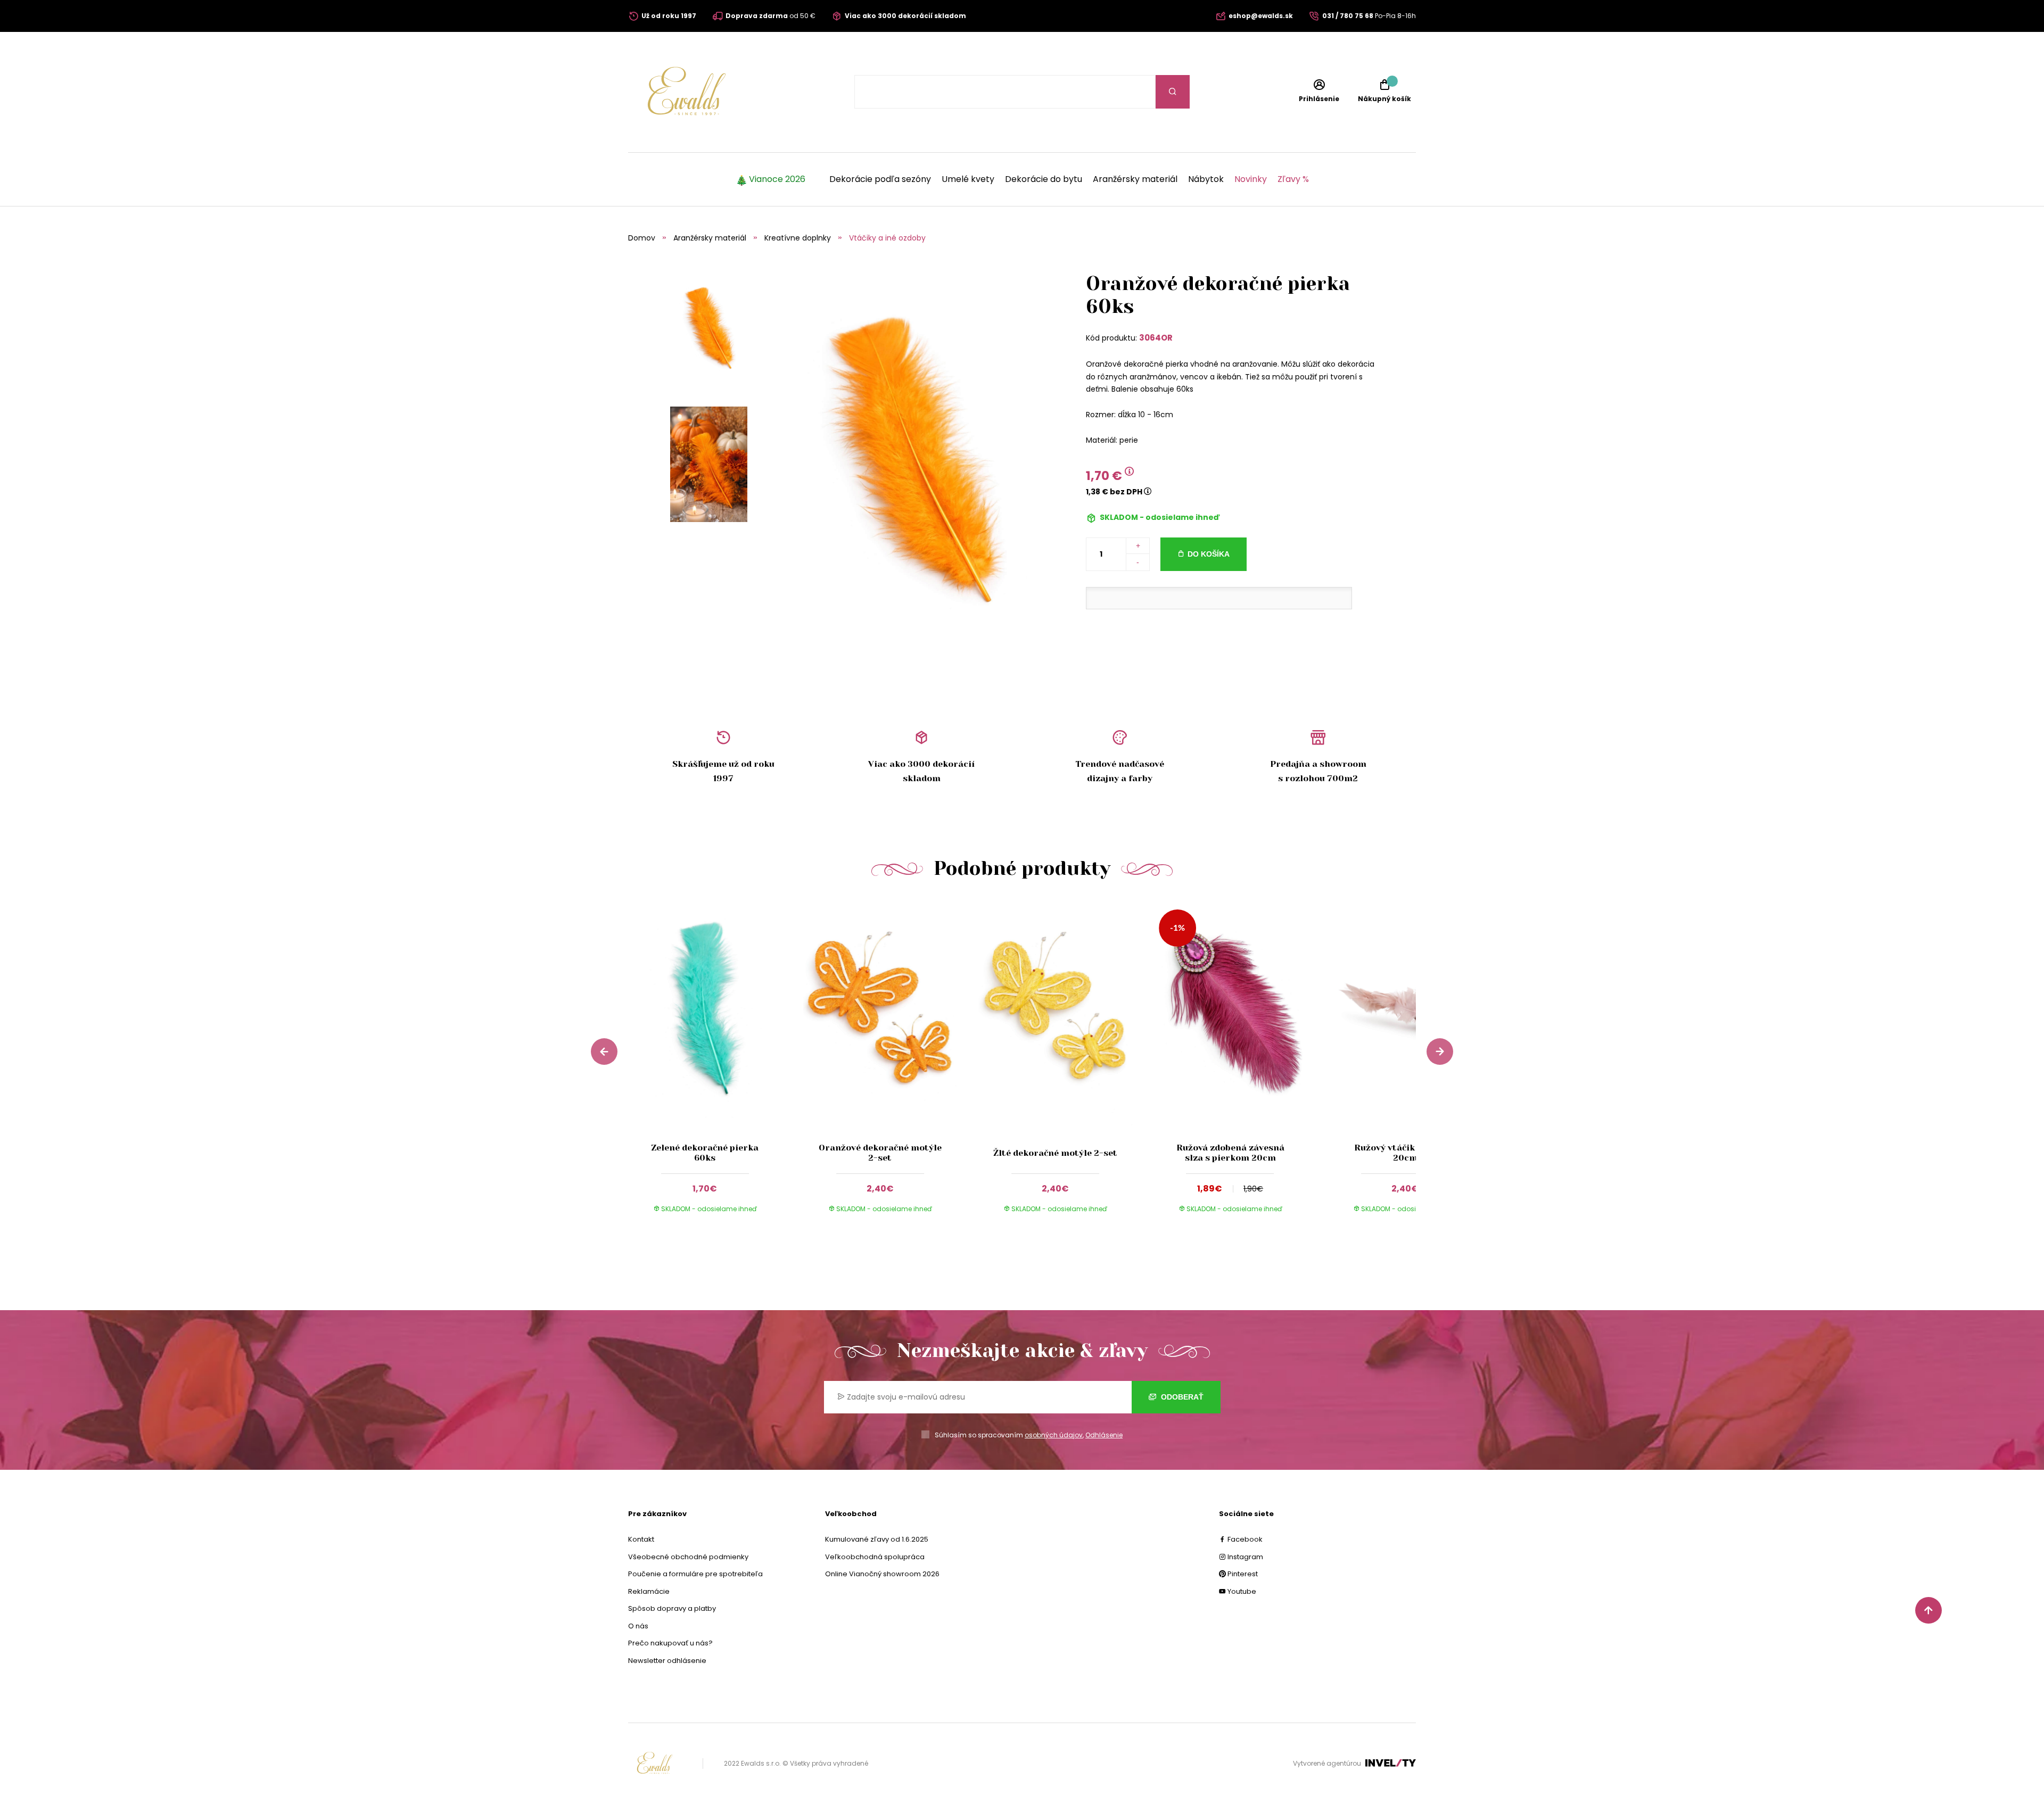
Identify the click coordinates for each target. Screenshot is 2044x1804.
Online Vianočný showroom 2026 (882, 1574)
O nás (638, 1626)
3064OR (1156, 338)
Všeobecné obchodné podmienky (688, 1557)
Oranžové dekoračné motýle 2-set (880, 1153)
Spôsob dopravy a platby (672, 1608)
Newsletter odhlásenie (667, 1661)
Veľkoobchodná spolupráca (875, 1557)
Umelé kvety (968, 179)
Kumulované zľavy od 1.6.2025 (877, 1539)
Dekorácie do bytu (1044, 179)
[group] (716, 1066)
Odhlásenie (1104, 1435)
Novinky (1251, 179)
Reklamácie (649, 1591)
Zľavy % (1293, 179)
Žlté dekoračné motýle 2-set (1055, 1153)
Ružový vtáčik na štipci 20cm (1405, 1153)
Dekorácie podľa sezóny (880, 179)
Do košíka (1209, 554)
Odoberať (1181, 1397)
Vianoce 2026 (777, 179)
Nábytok (1206, 179)
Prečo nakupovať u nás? (670, 1643)
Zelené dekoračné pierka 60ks (705, 1153)
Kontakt (641, 1539)
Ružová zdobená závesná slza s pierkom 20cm (1230, 1153)
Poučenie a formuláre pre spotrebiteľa (695, 1574)
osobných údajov (1054, 1435)
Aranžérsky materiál (1135, 179)
